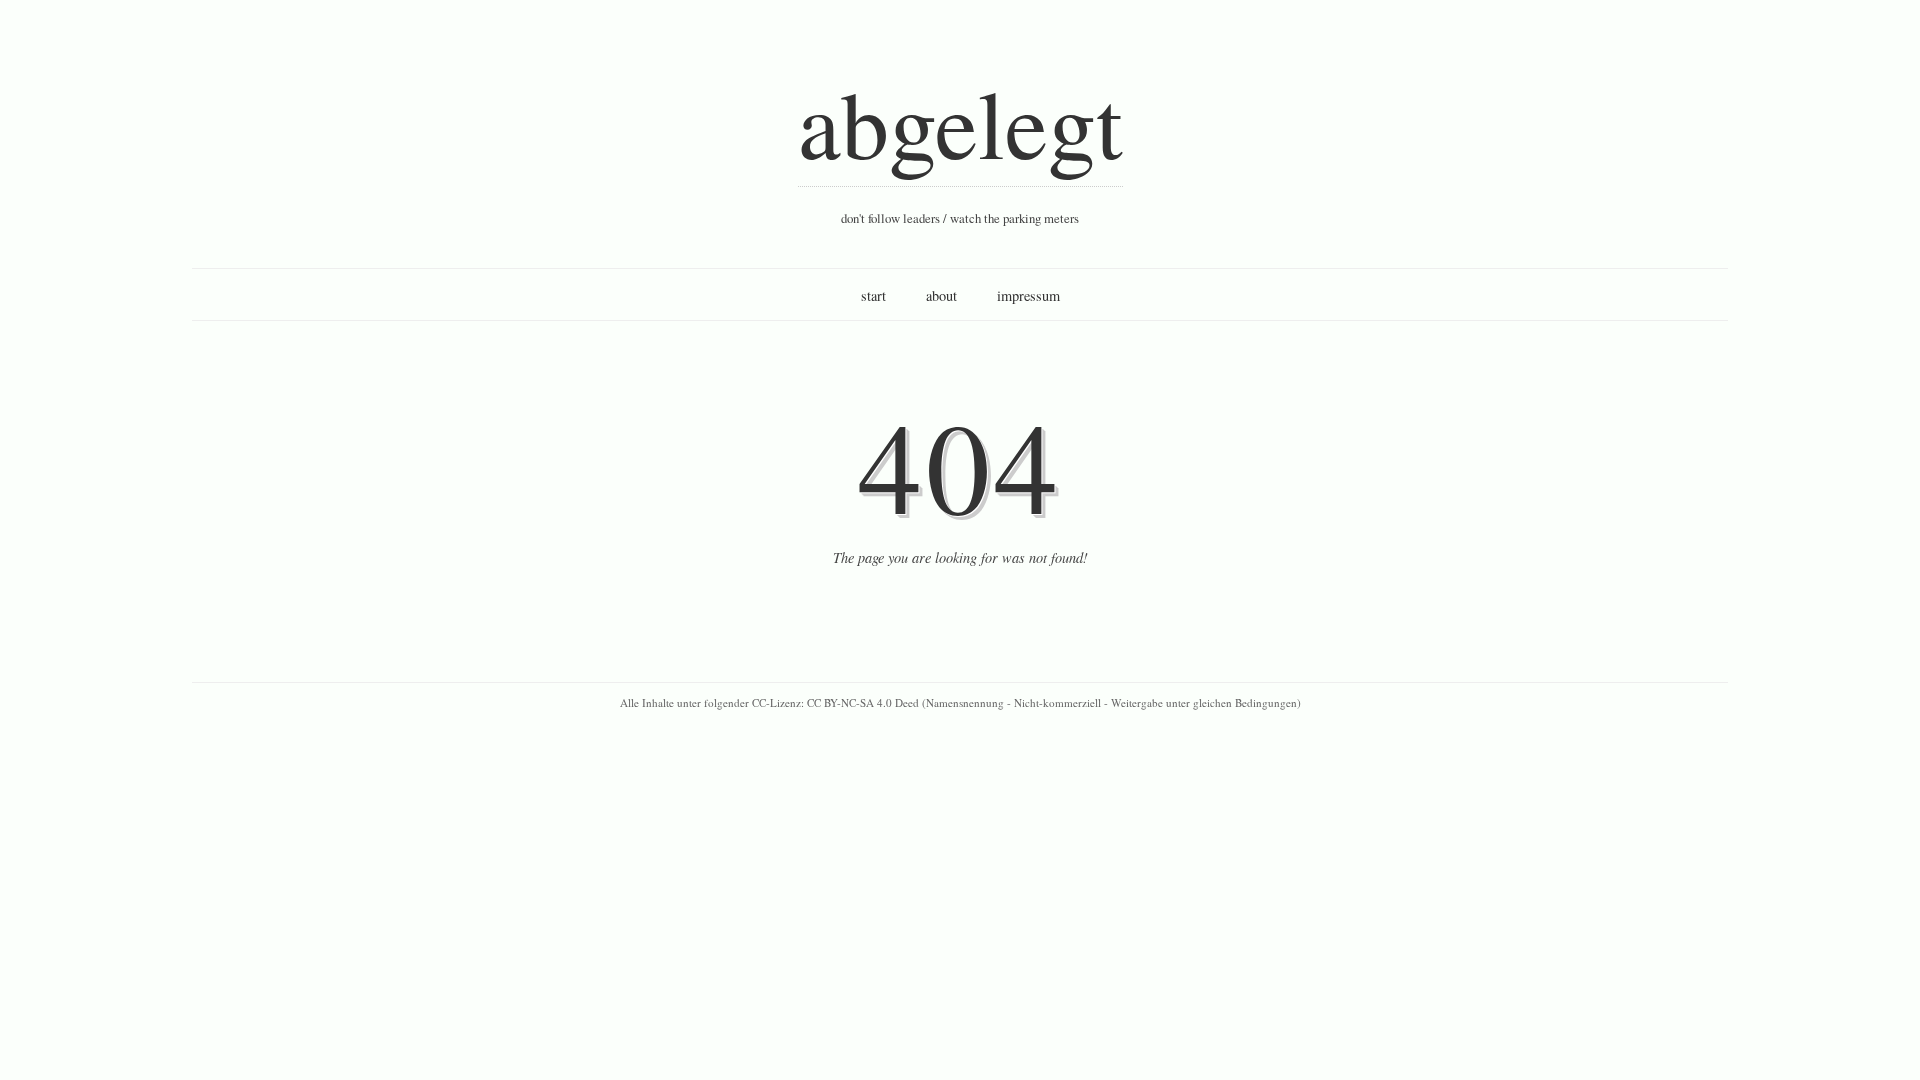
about (941, 295)
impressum (1028, 295)
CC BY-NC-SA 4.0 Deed (863, 702)
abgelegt (960, 122)
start (873, 295)
